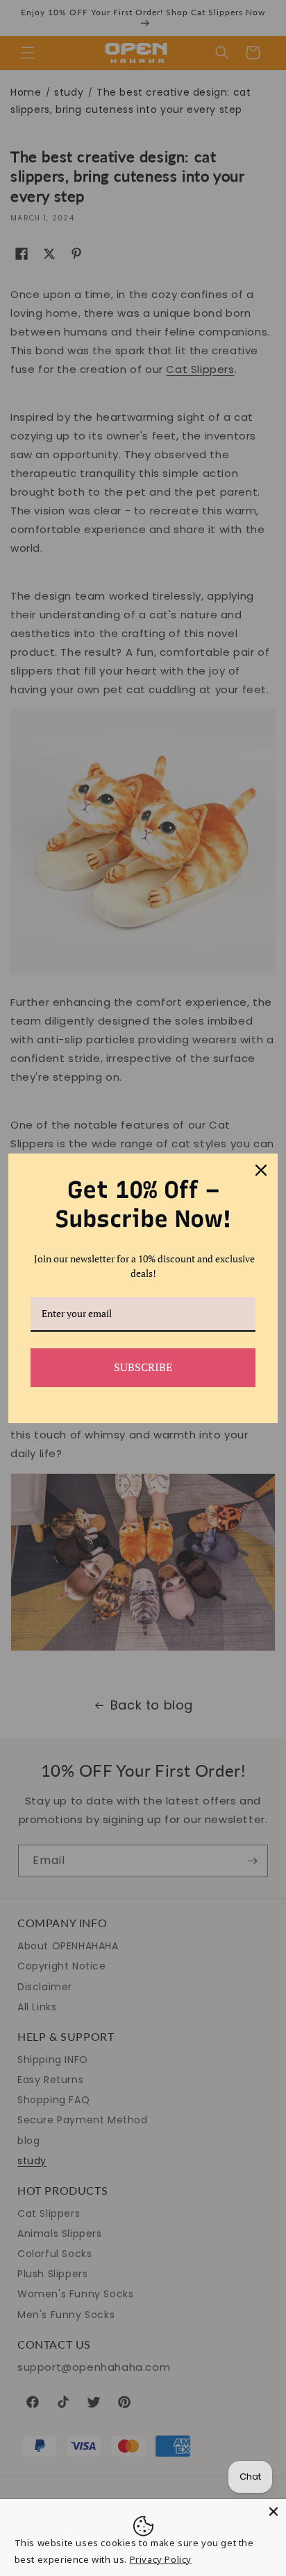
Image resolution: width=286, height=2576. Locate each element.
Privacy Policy (161, 2559)
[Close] (274, 2512)
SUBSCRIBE (143, 1367)
